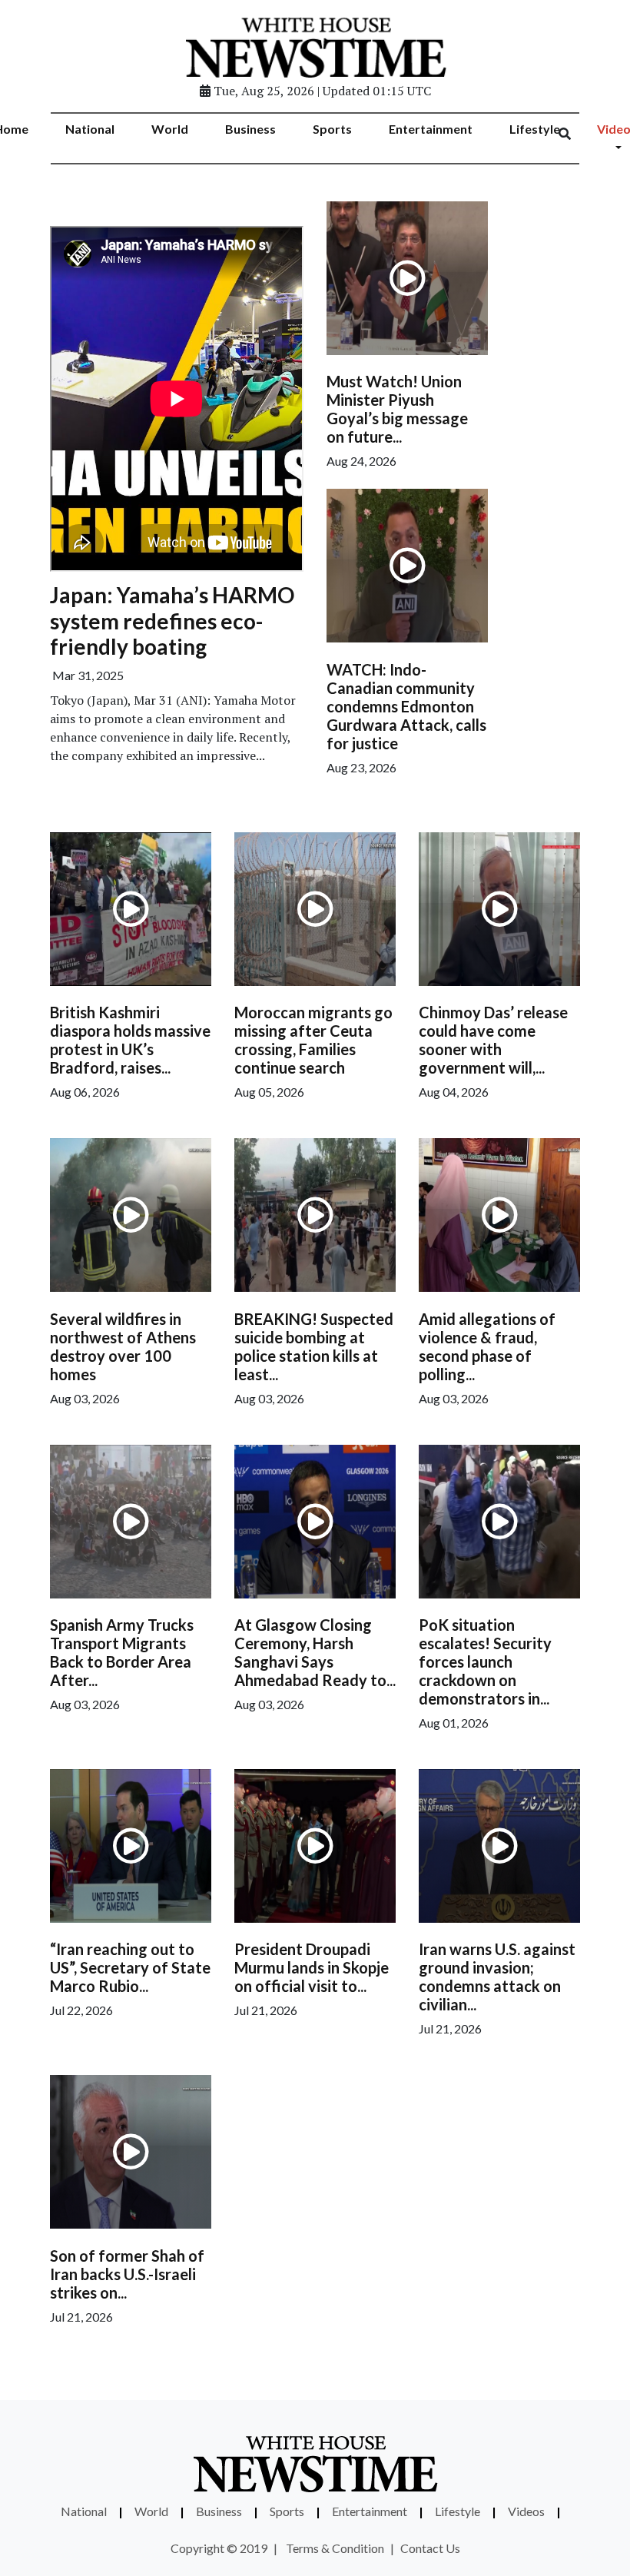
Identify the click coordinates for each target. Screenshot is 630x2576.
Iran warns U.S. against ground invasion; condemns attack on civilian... (497, 1977)
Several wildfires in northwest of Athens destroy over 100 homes (123, 1346)
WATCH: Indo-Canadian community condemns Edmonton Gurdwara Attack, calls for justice (406, 706)
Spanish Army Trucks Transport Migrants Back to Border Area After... (122, 1652)
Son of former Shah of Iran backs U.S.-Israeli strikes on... (127, 2274)
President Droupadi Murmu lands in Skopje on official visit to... (312, 1967)
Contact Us (430, 2548)
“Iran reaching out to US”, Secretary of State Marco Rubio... (130, 1967)
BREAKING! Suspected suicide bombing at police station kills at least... (314, 1346)
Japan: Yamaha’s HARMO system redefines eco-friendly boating (172, 621)
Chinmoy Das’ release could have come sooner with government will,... (493, 1040)
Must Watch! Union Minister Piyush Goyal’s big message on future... (397, 409)
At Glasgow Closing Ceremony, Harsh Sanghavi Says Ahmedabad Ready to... (315, 1652)
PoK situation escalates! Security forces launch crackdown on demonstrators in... (485, 1661)
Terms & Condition (335, 2548)
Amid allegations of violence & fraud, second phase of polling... (487, 1346)
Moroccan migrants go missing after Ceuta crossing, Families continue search (313, 1040)
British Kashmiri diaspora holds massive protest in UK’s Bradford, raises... (130, 1040)
